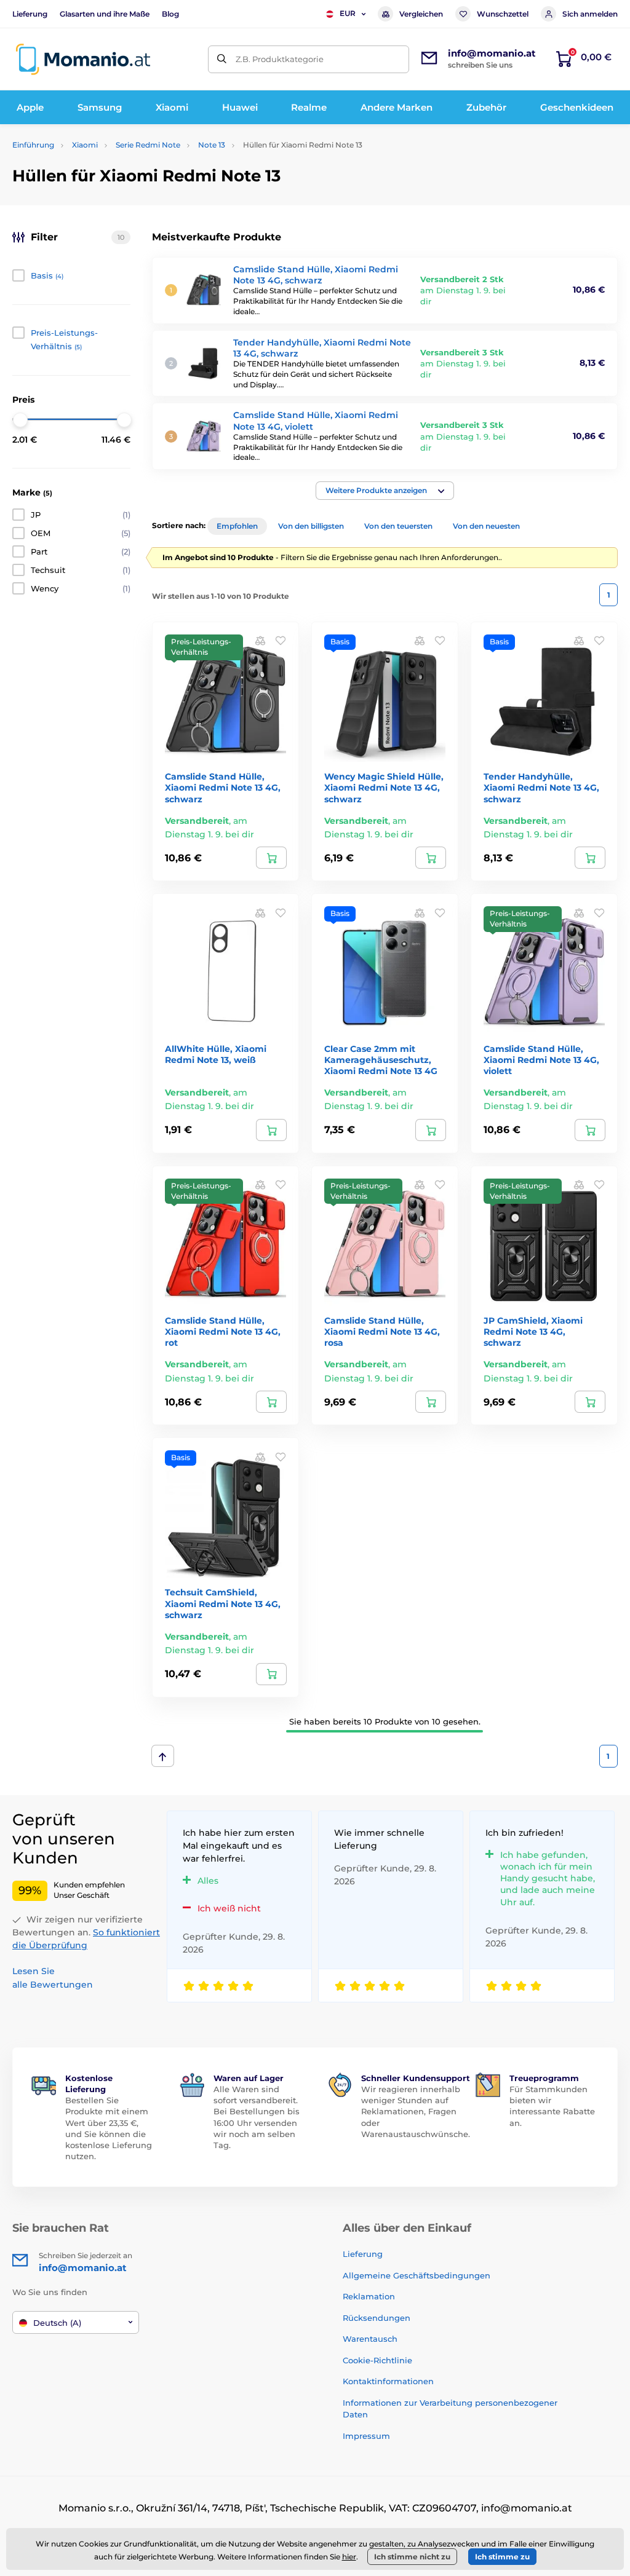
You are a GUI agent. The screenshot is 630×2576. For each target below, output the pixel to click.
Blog (170, 14)
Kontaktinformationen (388, 2381)
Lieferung (30, 14)
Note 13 (212, 145)
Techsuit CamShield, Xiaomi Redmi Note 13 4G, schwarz (223, 1603)
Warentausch (370, 2339)
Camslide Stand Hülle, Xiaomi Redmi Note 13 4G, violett (541, 1060)
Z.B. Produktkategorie (280, 59)
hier (349, 2557)
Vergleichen (421, 14)
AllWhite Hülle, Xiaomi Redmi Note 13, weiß (216, 1054)
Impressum (366, 2436)
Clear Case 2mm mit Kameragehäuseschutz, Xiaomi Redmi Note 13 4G (381, 1060)
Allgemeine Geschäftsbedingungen (417, 2275)
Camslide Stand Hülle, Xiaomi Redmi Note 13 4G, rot (223, 1332)
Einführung (33, 145)
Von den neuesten (486, 526)
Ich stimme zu (502, 2557)
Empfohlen (237, 526)
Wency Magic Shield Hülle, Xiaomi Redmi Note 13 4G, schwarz (384, 788)
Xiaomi (85, 145)
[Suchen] (222, 59)
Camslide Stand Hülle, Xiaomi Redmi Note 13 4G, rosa (382, 1332)
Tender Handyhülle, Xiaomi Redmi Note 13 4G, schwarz (541, 788)
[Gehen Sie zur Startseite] (83, 59)
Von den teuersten (398, 526)
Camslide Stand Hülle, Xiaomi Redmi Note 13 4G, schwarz (316, 275)
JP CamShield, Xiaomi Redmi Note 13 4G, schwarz (533, 1332)
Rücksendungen (377, 2318)
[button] (385, 491)
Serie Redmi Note (148, 145)
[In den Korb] (271, 858)
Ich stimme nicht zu (412, 2557)
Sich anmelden (590, 14)
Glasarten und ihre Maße (105, 14)
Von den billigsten (311, 526)
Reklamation (369, 2296)
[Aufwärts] (163, 1756)
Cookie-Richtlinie (377, 2360)
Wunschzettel (503, 14)
